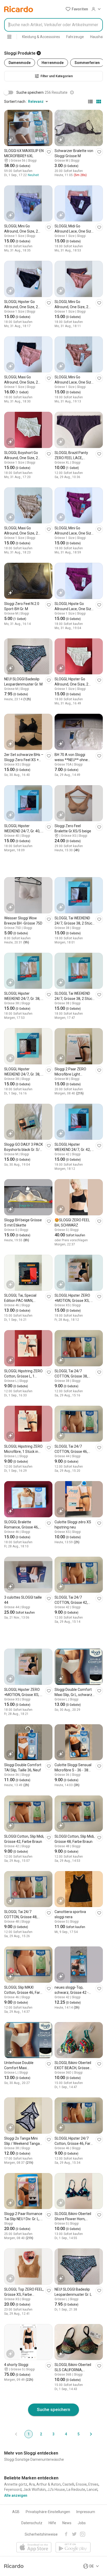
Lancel (92, 2490)
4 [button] (66, 2434)
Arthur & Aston (49, 2484)
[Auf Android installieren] (73, 2548)
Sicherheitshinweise (41, 2534)
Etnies (93, 2484)
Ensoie (81, 2484)
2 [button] (41, 2434)
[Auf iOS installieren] (34, 2548)
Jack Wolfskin (34, 2490)
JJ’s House (56, 2490)
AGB (16, 2512)
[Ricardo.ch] (19, 9)
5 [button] (78, 2434)
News (67, 2523)
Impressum (86, 2512)
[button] (77, 9)
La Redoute (76, 2490)
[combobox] (53, 25)
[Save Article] (49, 152)
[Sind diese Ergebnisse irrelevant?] (72, 92)
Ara (32, 2484)
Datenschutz (32, 2523)
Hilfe (52, 2523)
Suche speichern (53, 2409)
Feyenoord (13, 2490)
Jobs (82, 2523)
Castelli (68, 2484)
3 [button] (53, 2434)
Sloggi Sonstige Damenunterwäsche (34, 2459)
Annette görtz (16, 2484)
